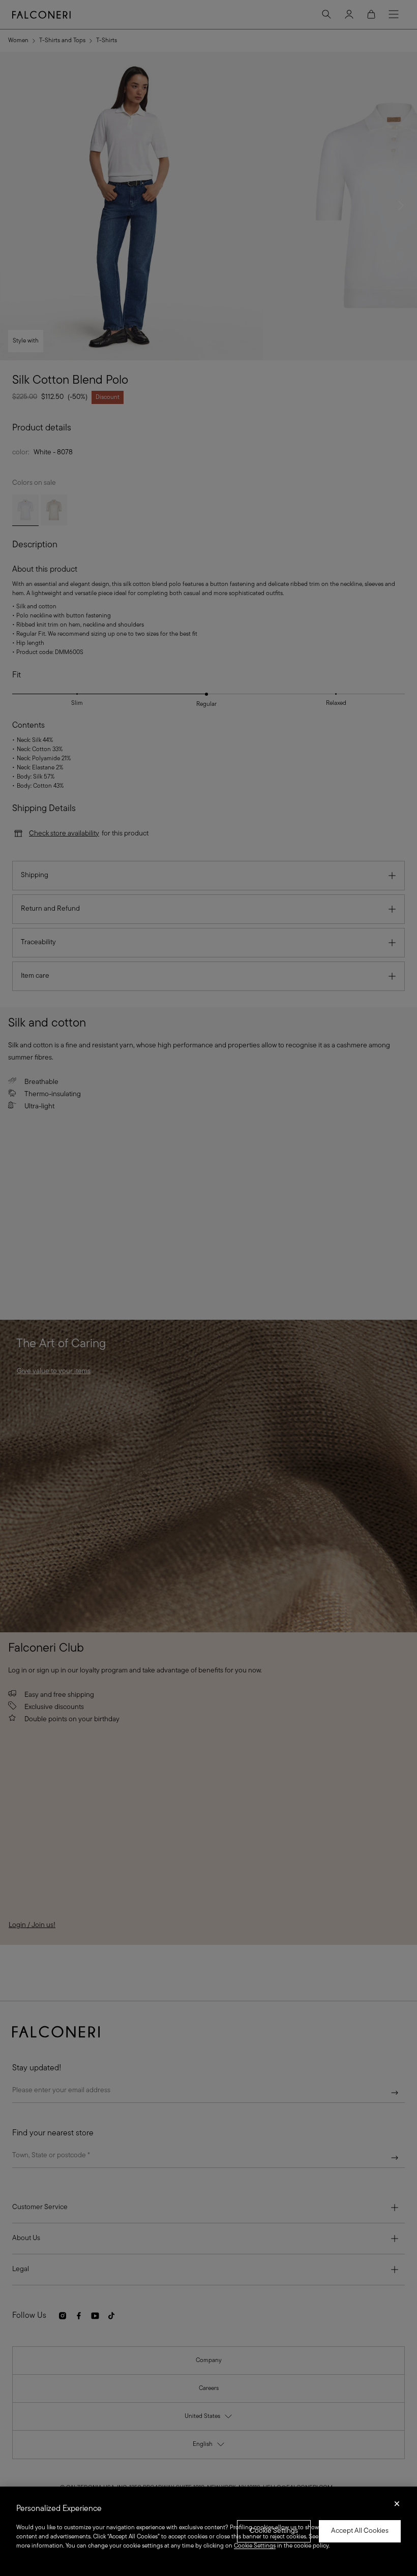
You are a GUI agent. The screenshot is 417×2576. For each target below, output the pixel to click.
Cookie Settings (274, 2531)
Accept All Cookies (360, 2531)
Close (397, 2507)
